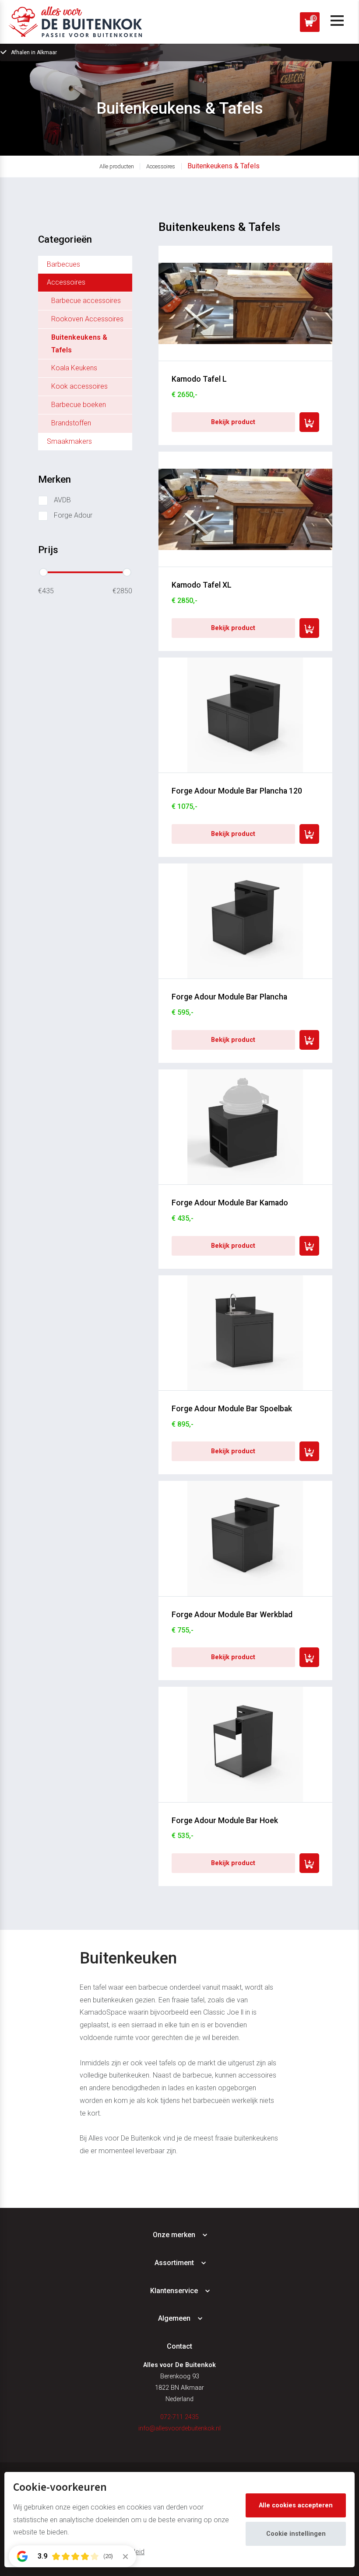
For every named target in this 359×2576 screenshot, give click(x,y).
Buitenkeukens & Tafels (223, 166)
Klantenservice (174, 2291)
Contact (179, 2346)
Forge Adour (73, 515)
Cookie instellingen (296, 2534)
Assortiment (174, 2263)
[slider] (43, 572)
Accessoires (161, 166)
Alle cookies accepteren (296, 2505)
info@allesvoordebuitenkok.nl (179, 2428)
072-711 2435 (179, 2417)
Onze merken (174, 2235)
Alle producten (117, 166)
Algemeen (174, 2318)
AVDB (62, 500)
